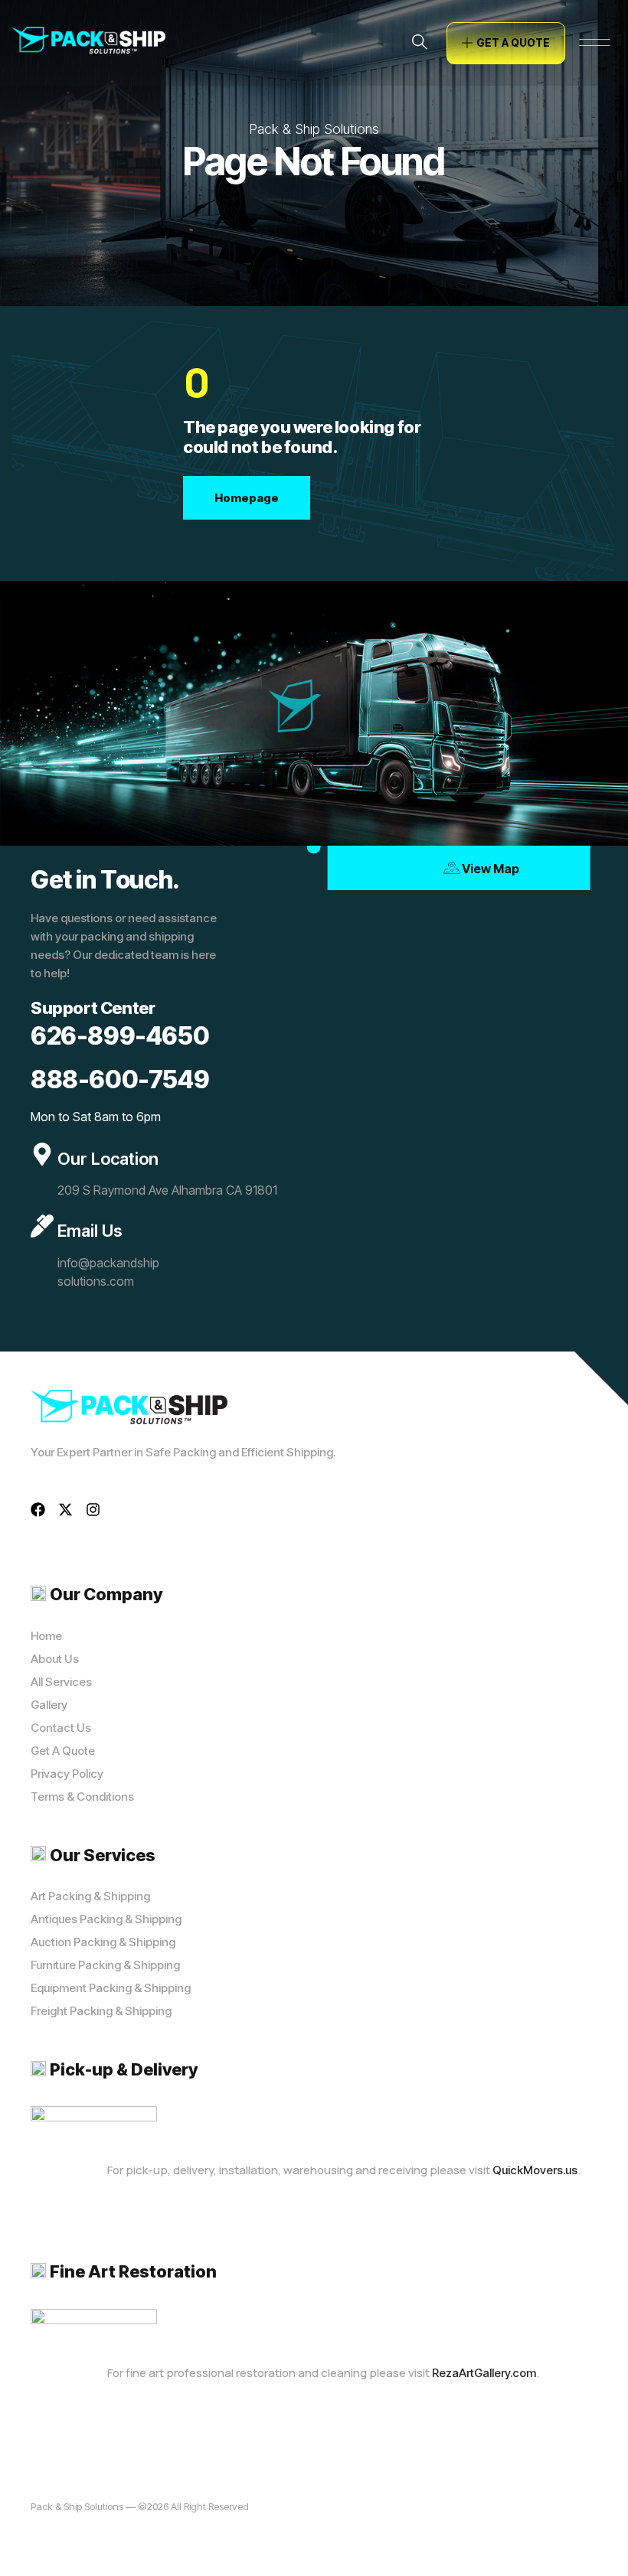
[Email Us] (42, 1226)
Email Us (90, 1231)
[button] (420, 43)
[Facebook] (38, 1510)
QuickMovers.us (535, 2170)
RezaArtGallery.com (484, 2373)
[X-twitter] (65, 1510)
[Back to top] (594, 2542)
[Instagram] (93, 1510)
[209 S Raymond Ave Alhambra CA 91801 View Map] (314, 846)
